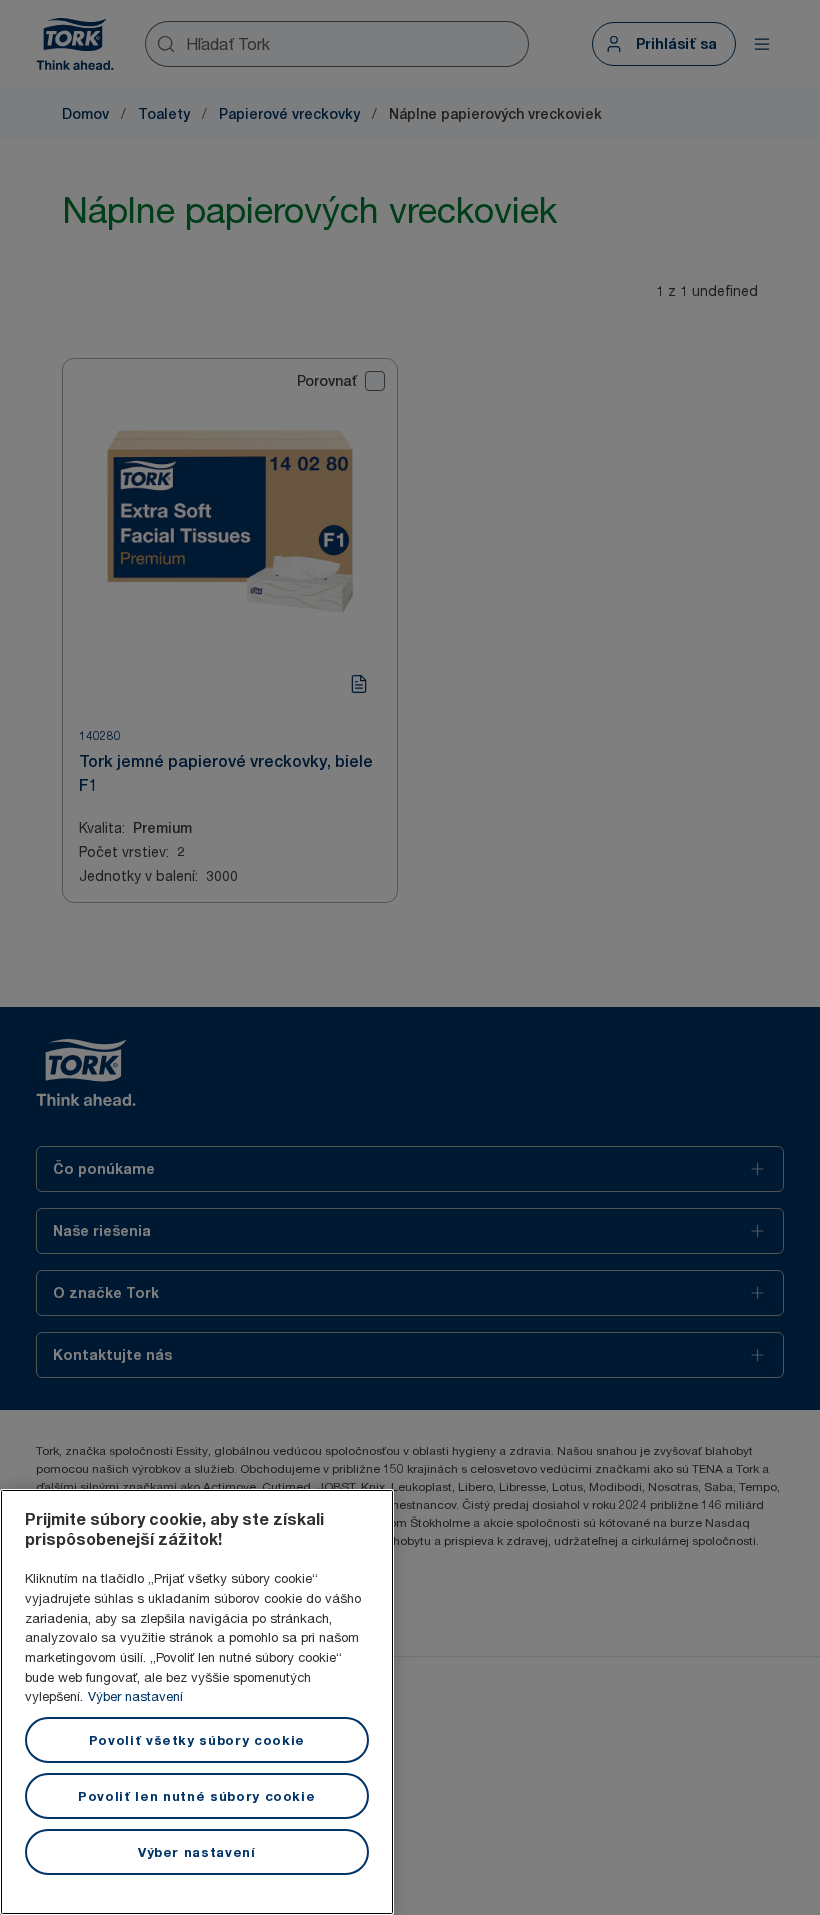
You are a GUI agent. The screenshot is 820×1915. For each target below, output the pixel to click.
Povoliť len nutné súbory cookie (196, 1796)
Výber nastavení (135, 1696)
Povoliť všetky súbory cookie (197, 1740)
